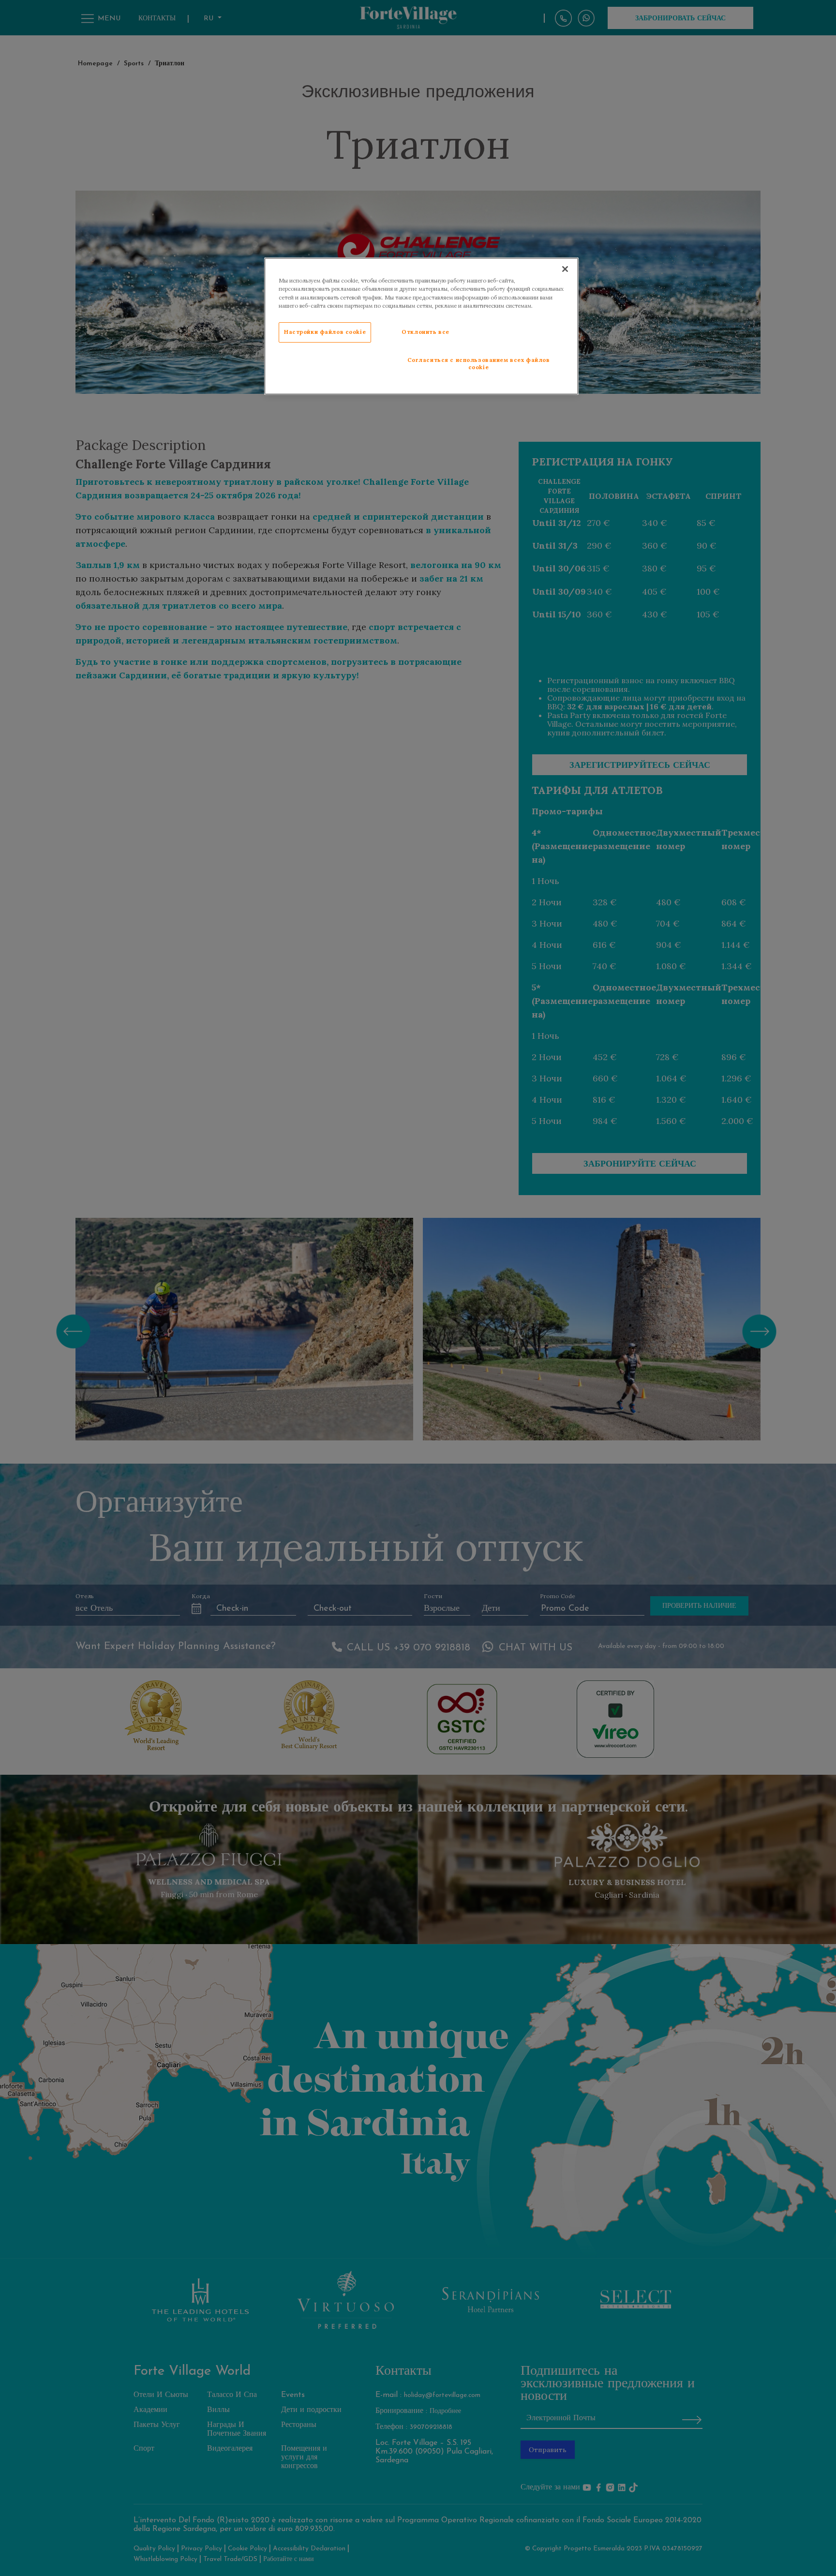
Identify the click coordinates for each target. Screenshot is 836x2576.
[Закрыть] (565, 269)
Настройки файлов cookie (325, 332)
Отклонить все (425, 332)
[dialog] (421, 326)
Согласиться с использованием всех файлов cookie (479, 364)
